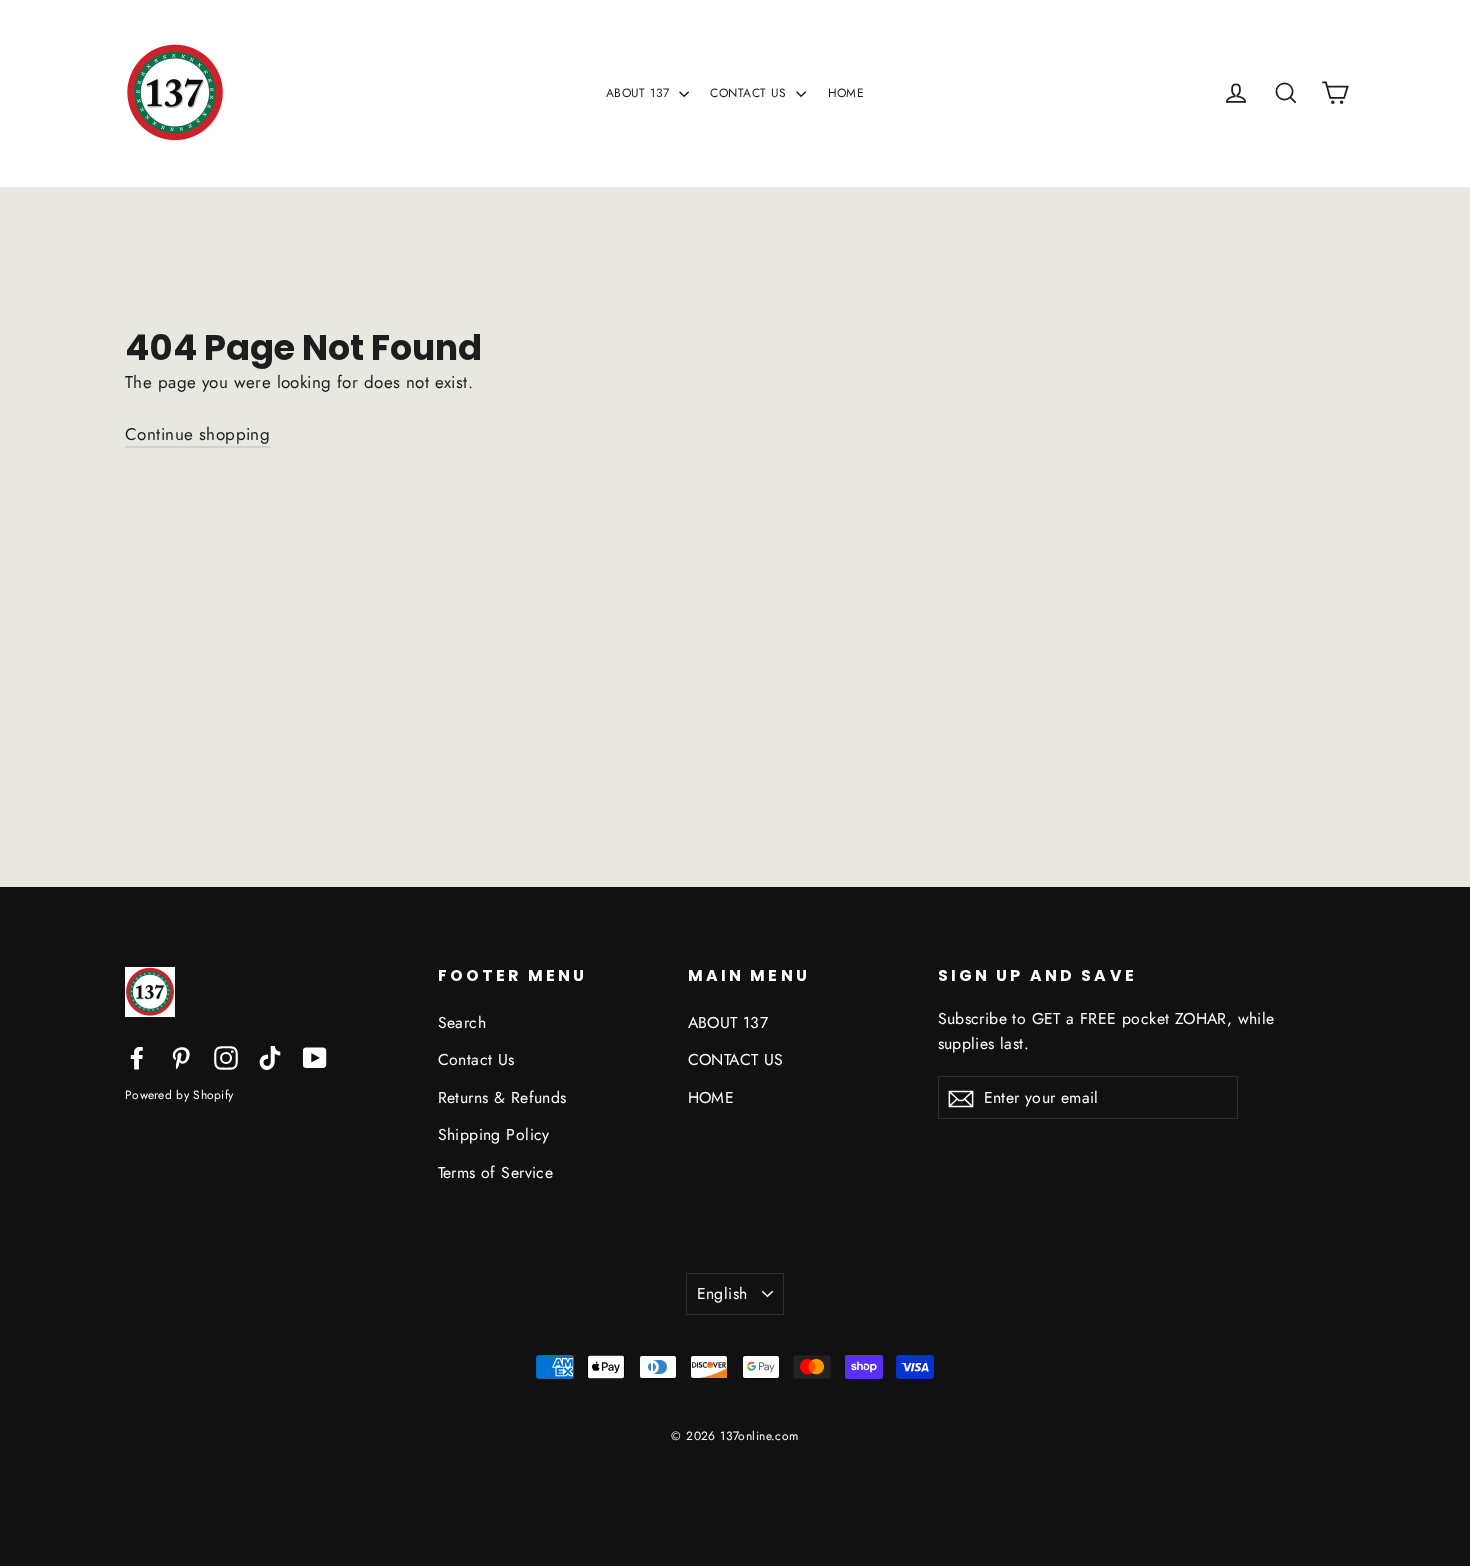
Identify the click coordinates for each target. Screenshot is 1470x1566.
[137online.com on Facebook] (137, 1056)
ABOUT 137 (640, 93)
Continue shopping (197, 434)
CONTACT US (750, 93)
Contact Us (476, 1059)
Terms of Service (496, 1172)
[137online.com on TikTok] (270, 1056)
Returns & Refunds (502, 1097)
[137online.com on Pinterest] (181, 1056)
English (722, 1293)
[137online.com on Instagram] (226, 1056)
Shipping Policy (494, 1134)
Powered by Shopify (179, 1095)
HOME (846, 93)
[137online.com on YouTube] (315, 1056)
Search (462, 1022)
